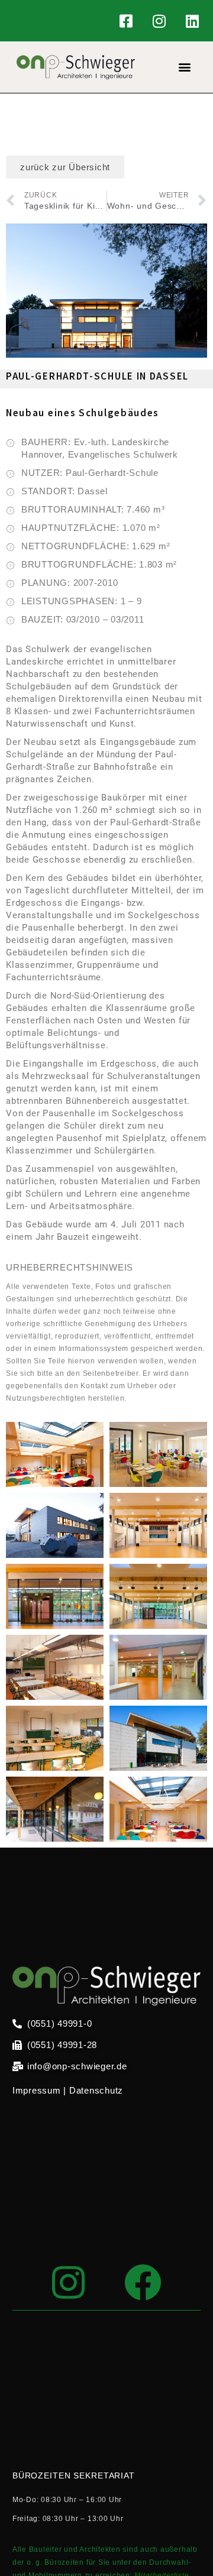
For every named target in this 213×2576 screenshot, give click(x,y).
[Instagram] (159, 21)
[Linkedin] (192, 21)
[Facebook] (143, 2282)
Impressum (37, 2090)
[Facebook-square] (127, 21)
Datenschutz (96, 2090)
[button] (185, 67)
